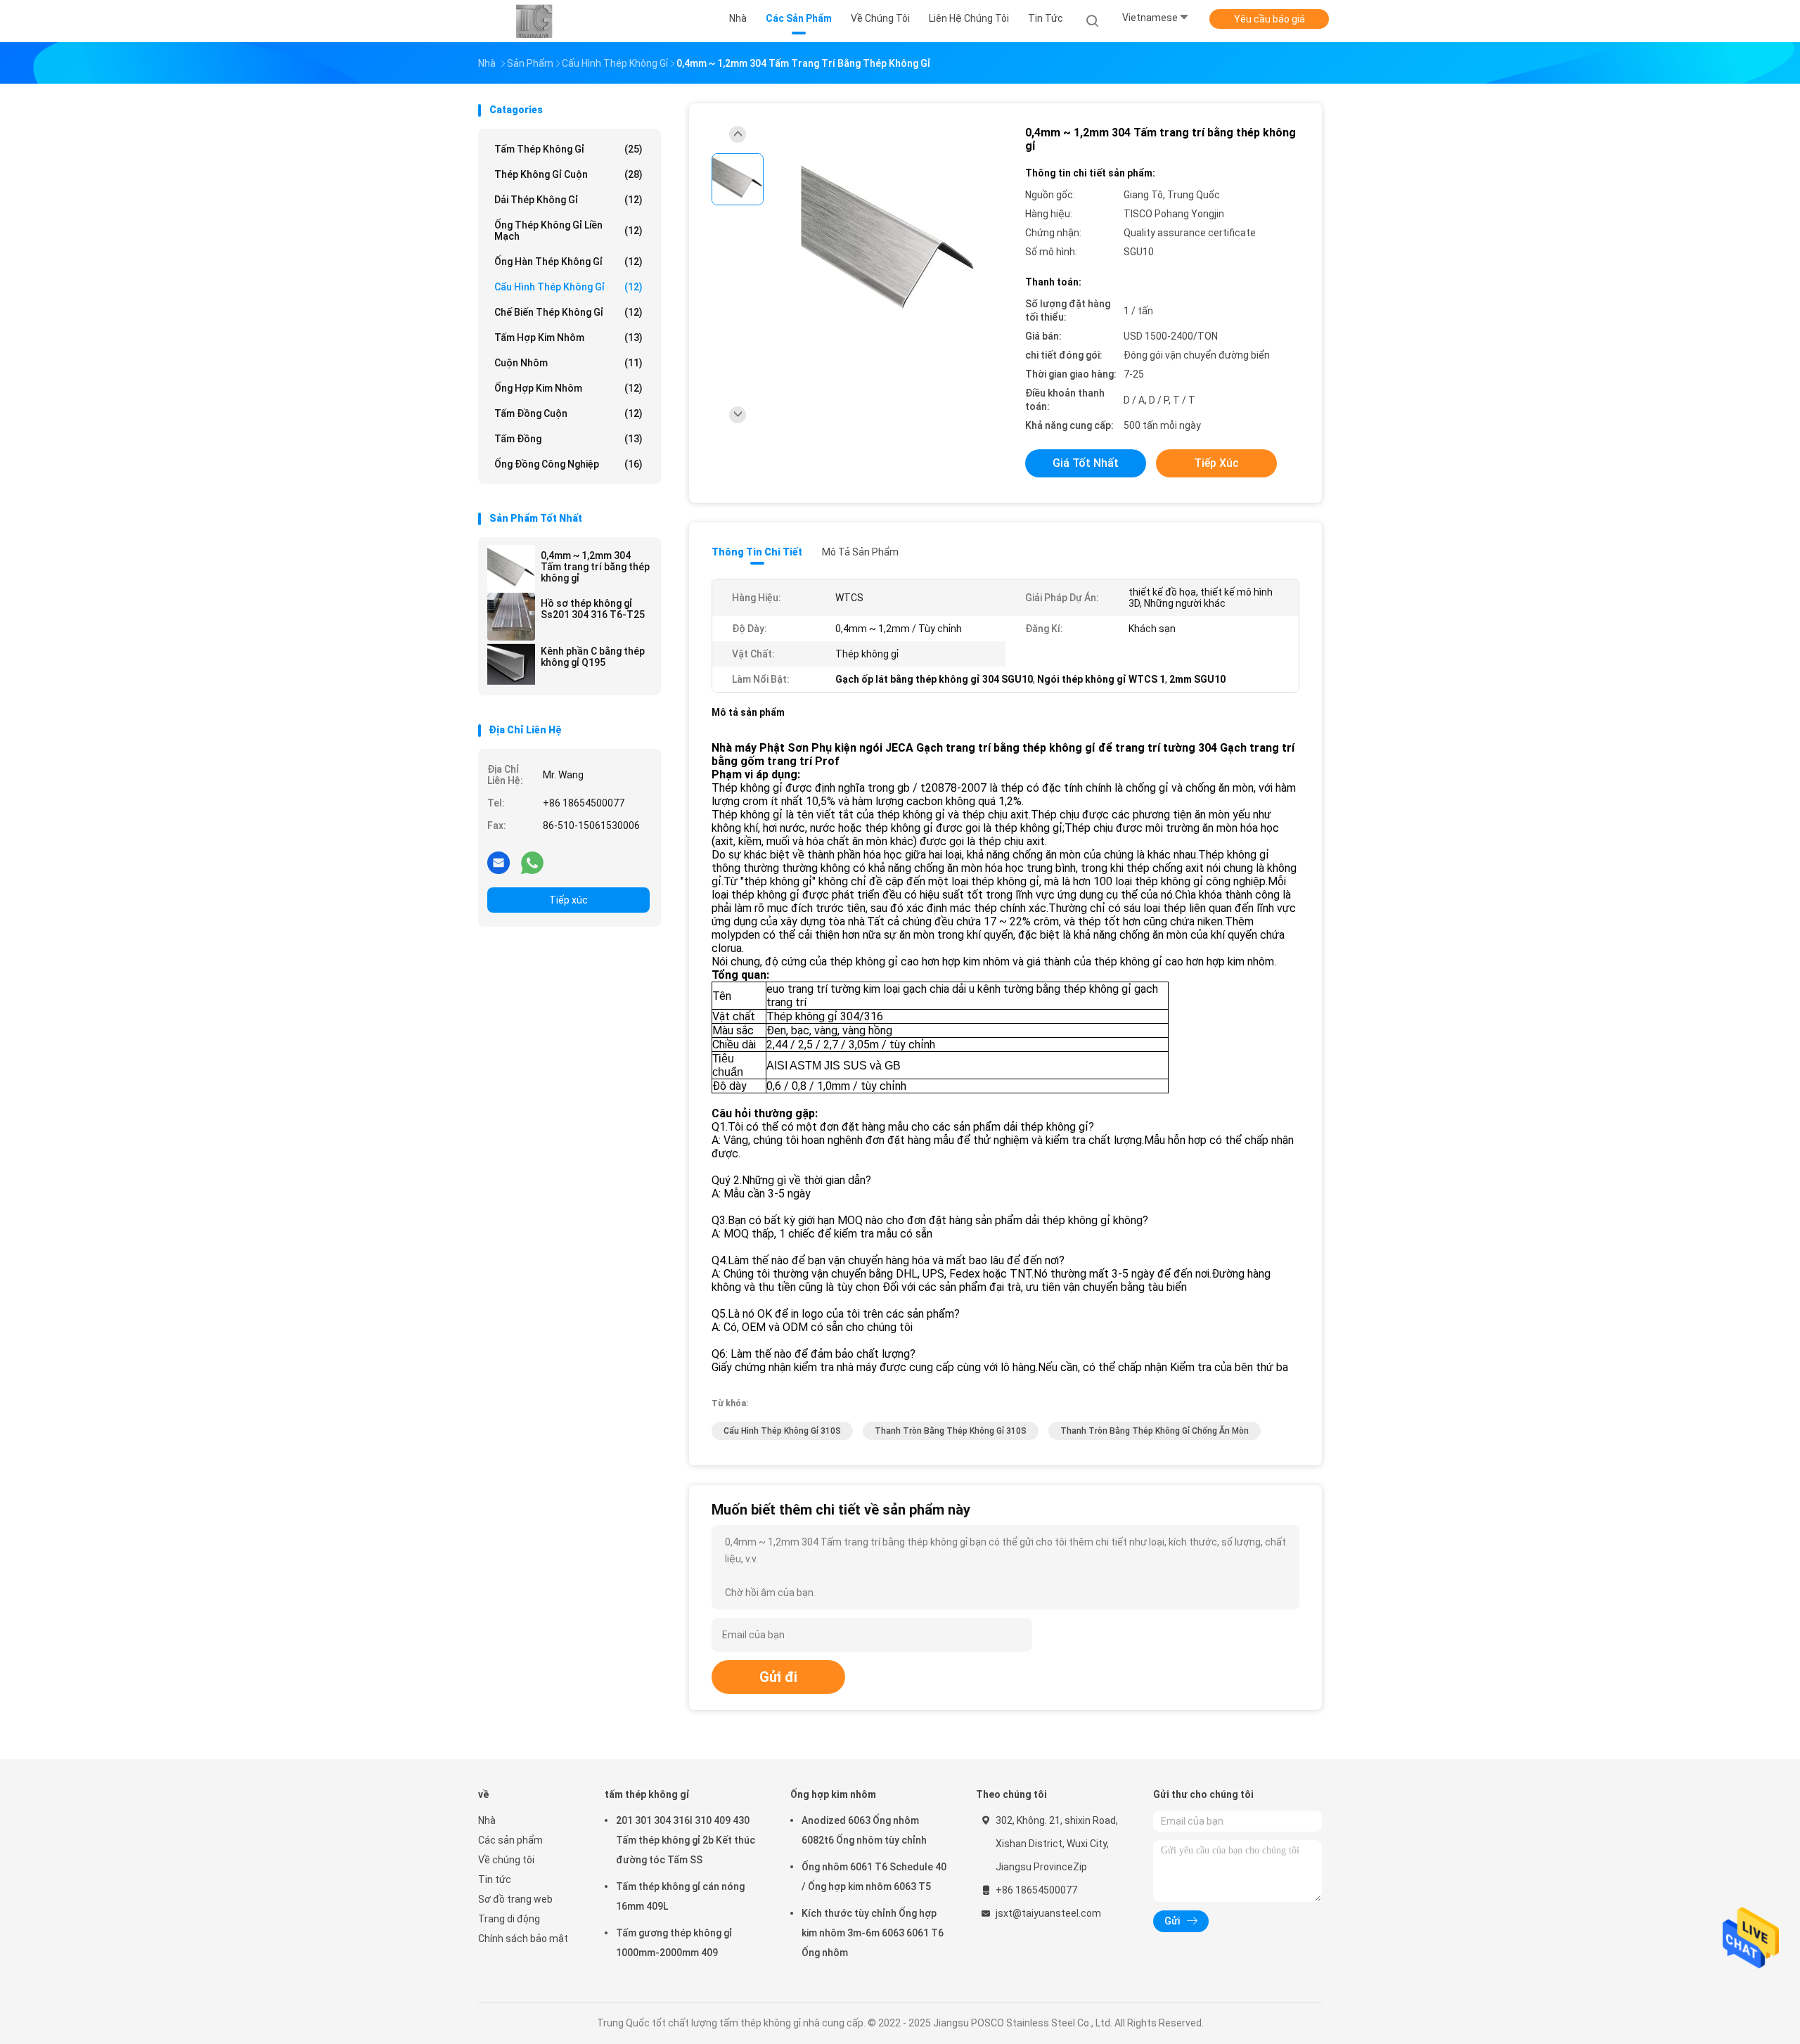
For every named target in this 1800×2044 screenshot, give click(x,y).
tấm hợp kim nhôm (568, 338)
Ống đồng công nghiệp (568, 464)
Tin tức (495, 1879)
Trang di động (509, 1919)
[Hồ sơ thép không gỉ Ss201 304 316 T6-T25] (511, 617)
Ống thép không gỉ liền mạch (568, 231)
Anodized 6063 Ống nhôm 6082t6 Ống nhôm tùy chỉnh (864, 1830)
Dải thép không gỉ (568, 200)
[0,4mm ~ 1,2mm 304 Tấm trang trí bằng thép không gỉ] (511, 569)
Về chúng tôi (506, 1860)
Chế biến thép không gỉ (568, 312)
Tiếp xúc (568, 900)
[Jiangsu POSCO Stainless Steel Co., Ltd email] (499, 862)
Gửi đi (778, 1677)
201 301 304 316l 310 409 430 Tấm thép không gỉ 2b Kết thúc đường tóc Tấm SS (686, 1840)
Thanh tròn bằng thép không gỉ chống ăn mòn (1155, 1431)
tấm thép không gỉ (568, 149)
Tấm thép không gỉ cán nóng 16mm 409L (680, 1896)
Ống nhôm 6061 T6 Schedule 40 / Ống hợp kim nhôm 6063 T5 (874, 1877)
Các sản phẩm (510, 1840)
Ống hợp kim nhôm (568, 388)
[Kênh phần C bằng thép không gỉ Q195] (511, 664)
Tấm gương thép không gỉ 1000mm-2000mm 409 (674, 1943)
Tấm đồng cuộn (568, 413)
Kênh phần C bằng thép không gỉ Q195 (593, 657)
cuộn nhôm (568, 363)
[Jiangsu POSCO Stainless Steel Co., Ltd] (533, 21)
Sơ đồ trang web (515, 1899)
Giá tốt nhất (1086, 463)
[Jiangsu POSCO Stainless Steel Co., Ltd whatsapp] (532, 862)
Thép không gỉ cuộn (568, 174)
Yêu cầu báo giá (1269, 19)
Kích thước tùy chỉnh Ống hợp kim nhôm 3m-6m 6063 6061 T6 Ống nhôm (873, 1933)
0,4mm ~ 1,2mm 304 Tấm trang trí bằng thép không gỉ (595, 567)
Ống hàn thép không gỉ (568, 262)
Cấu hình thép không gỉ (568, 287)
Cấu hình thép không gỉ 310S (782, 1431)
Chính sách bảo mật (523, 1939)
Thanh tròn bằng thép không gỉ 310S (951, 1431)
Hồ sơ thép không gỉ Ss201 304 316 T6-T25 (593, 609)
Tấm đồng (568, 439)
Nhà (487, 1820)
